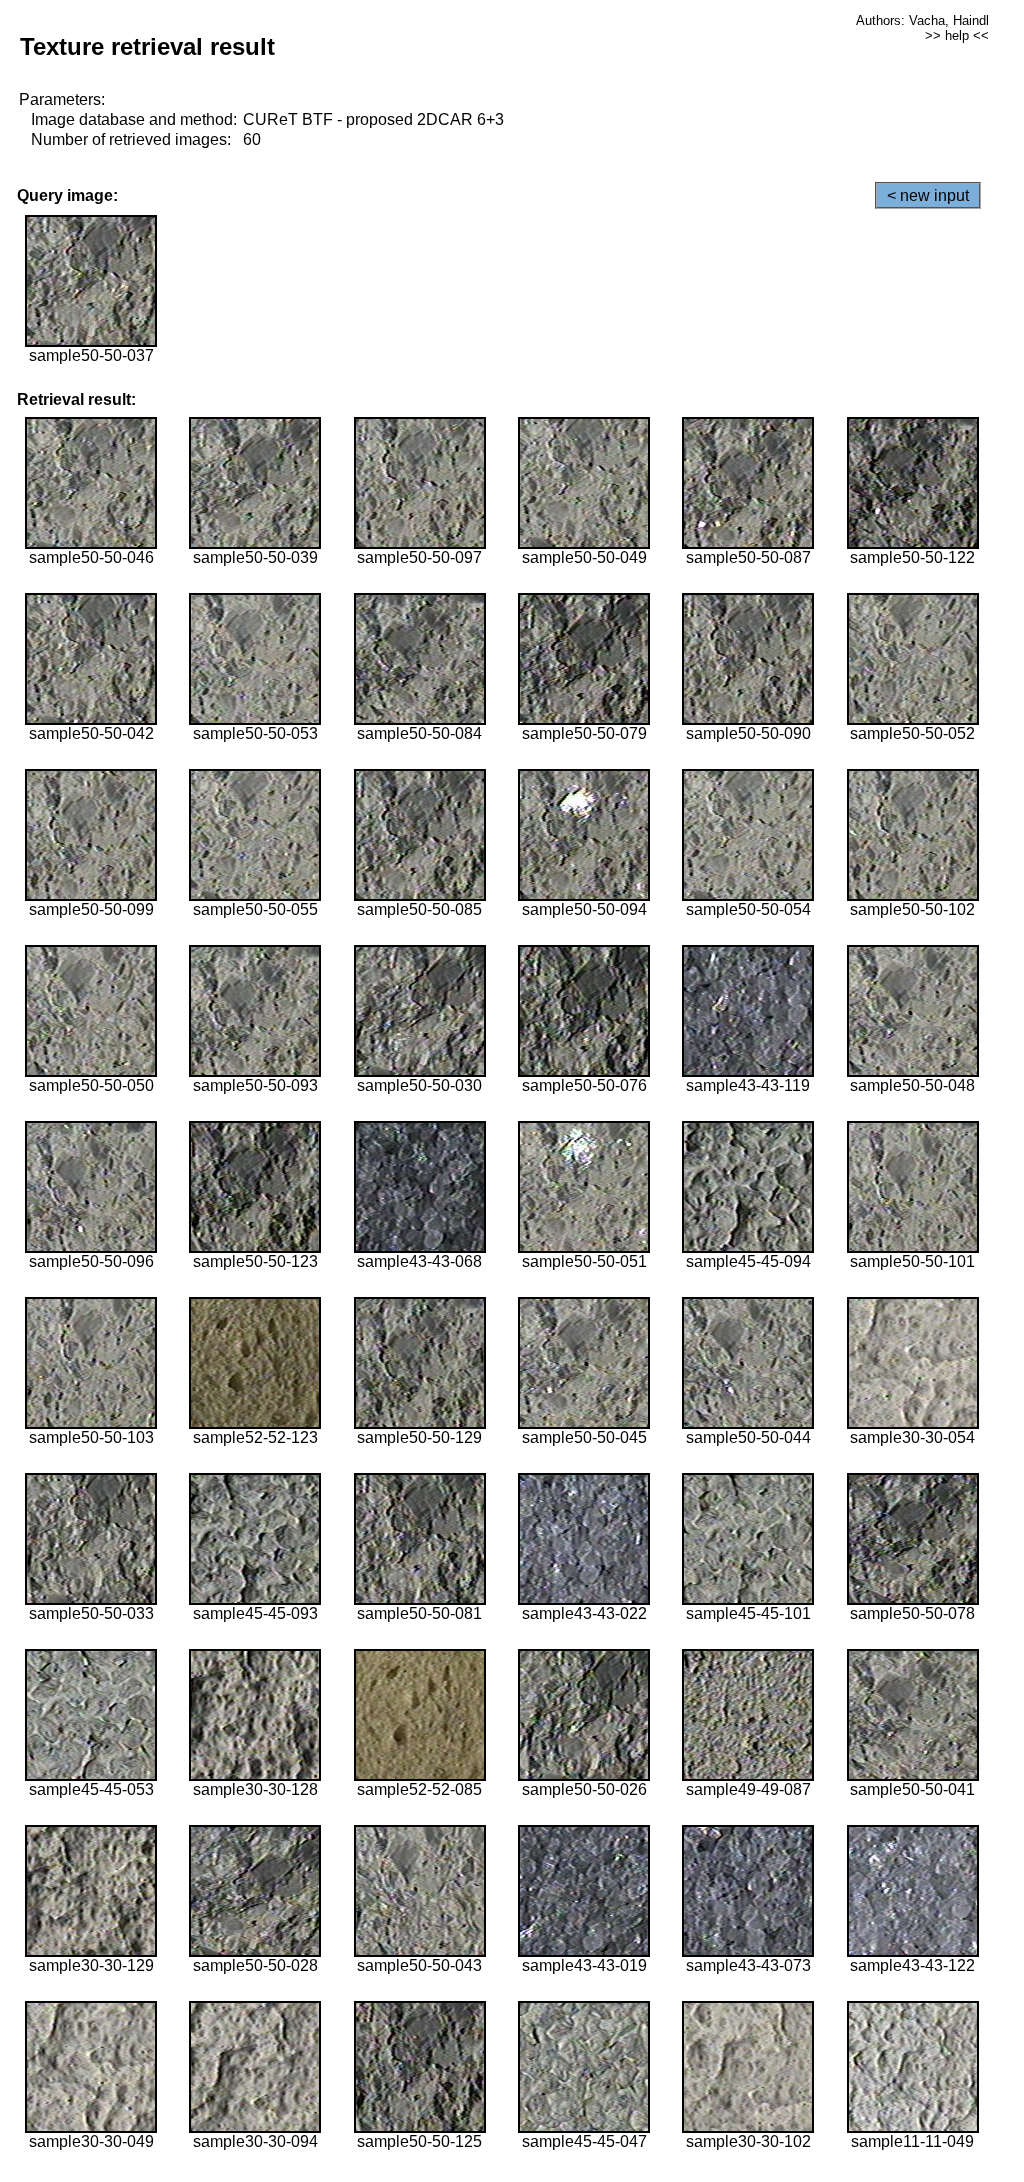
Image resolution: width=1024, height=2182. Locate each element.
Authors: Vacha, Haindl (922, 20)
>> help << (957, 35)
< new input (928, 195)
